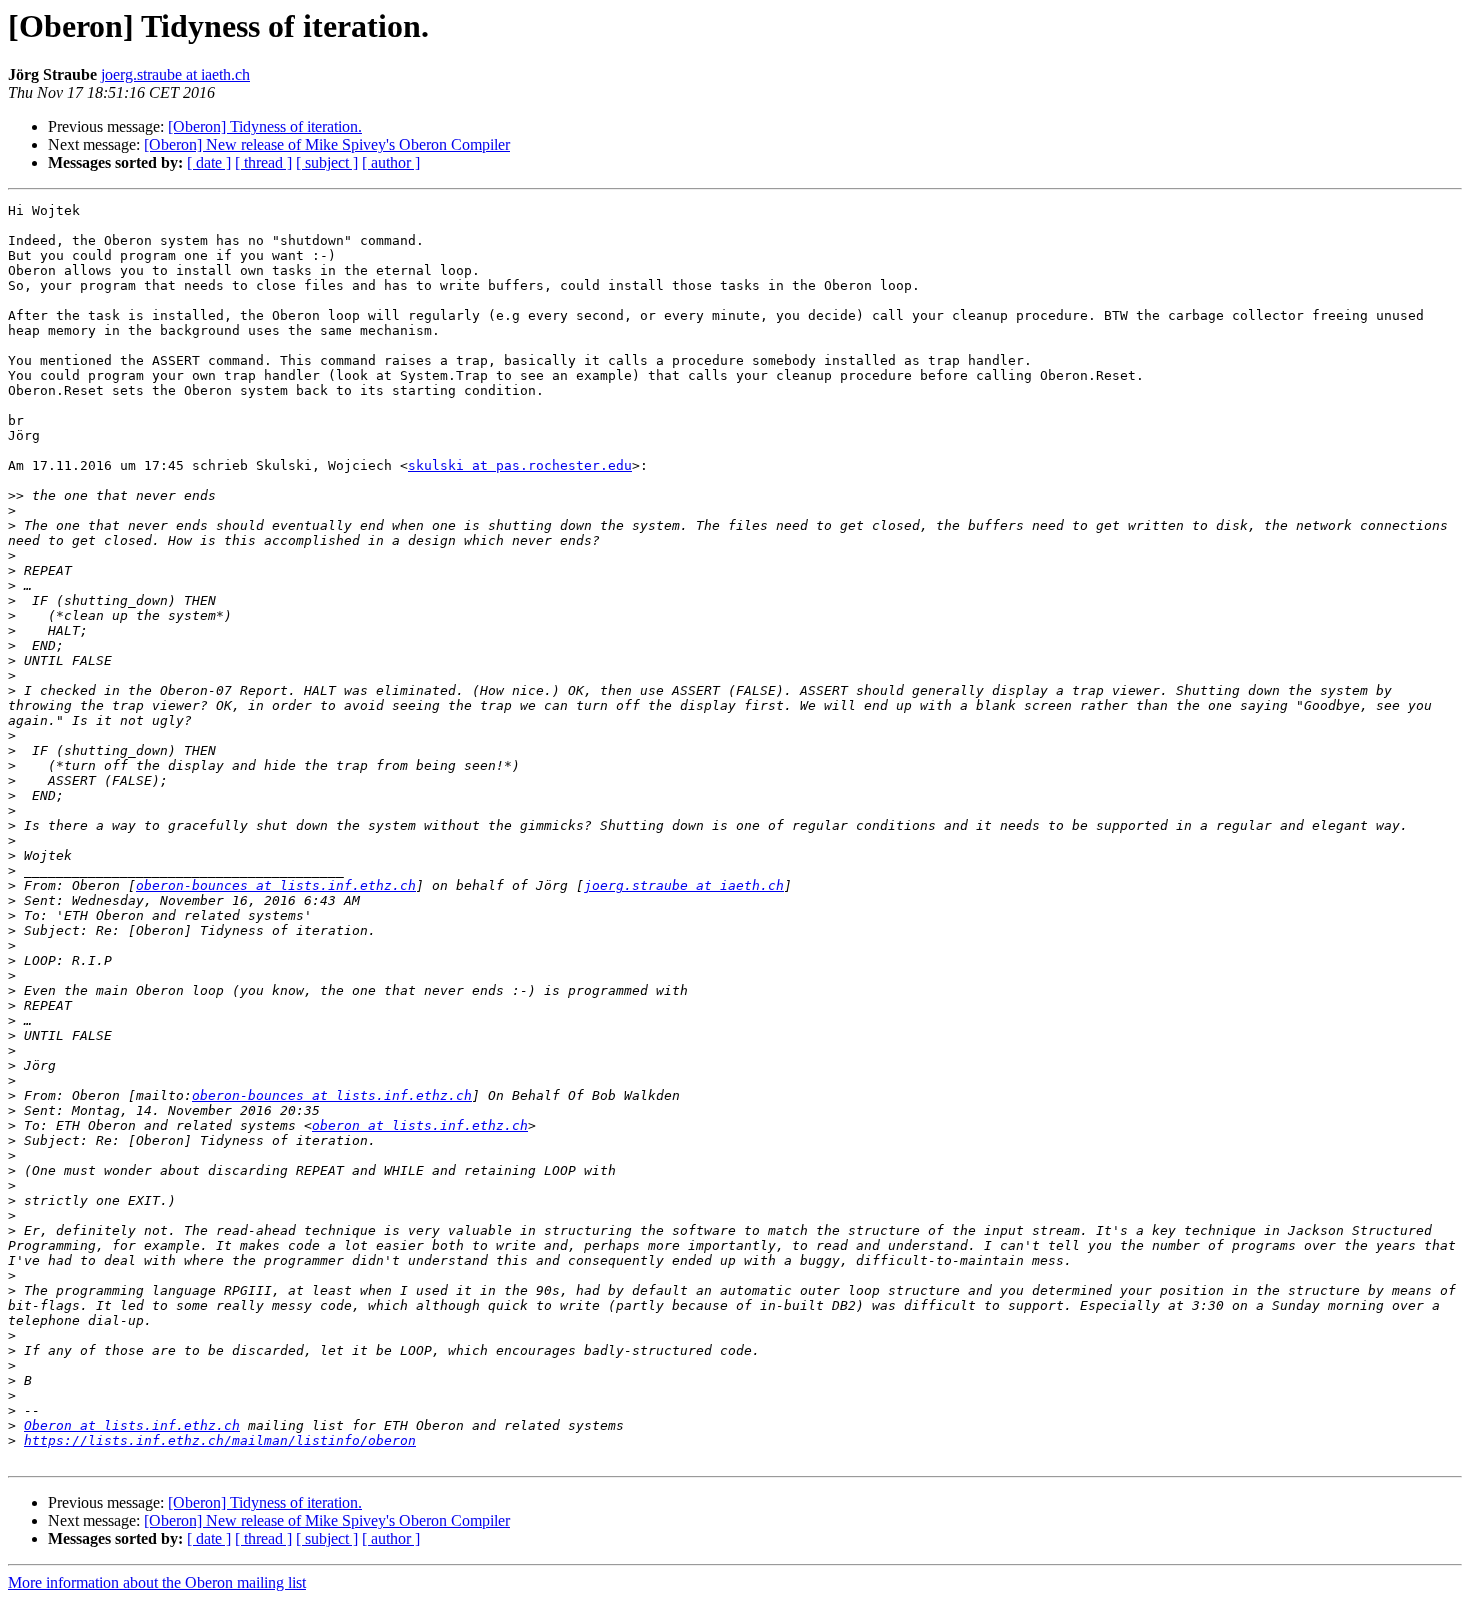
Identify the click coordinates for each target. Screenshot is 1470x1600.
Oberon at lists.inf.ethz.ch (132, 1425)
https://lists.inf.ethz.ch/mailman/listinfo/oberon (220, 1440)
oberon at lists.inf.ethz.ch (420, 1125)
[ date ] (209, 162)
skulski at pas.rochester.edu (520, 465)
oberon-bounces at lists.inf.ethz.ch (276, 885)
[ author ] (391, 162)
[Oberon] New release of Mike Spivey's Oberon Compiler (327, 144)
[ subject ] (327, 162)
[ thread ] (263, 162)
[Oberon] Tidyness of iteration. (265, 126)
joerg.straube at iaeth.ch (175, 74)
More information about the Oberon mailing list (157, 1582)
